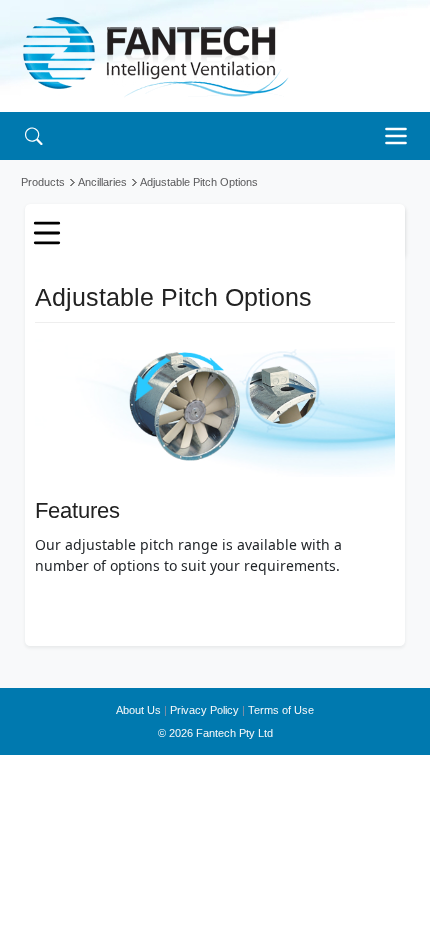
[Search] (33, 135)
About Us (138, 710)
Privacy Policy (204, 710)
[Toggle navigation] (401, 136)
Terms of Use (281, 710)
